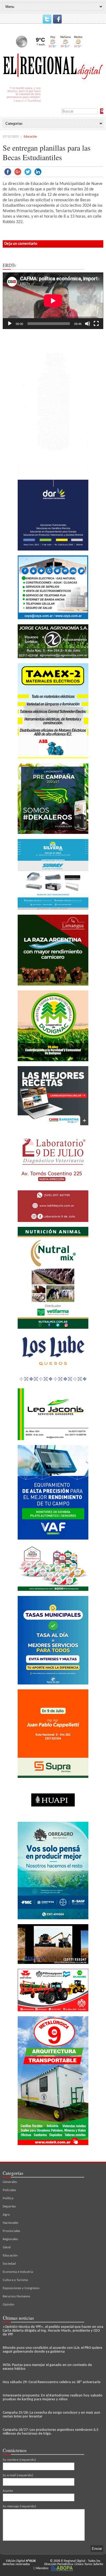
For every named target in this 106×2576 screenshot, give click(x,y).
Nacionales (10, 2223)
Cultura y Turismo (15, 2280)
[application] (53, 301)
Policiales (9, 2190)
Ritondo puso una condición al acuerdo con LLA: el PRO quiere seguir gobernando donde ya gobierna (52, 2350)
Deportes (9, 2207)
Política (8, 2198)
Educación (30, 137)
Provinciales (11, 2231)
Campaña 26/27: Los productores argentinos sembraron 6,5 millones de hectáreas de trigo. (51, 2432)
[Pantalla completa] (96, 324)
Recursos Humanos (16, 2296)
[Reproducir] (10, 324)
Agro (6, 2215)
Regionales (10, 2239)
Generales (10, 2182)
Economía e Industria (18, 2272)
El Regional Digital (73, 2561)
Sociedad (9, 2264)
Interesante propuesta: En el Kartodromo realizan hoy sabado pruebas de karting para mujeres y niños (53, 2397)
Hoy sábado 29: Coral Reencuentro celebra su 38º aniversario (52, 2382)
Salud (7, 2247)
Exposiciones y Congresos (21, 2288)
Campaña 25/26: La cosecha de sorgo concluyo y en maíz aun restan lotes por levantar (52, 2415)
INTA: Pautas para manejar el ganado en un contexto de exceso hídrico (47, 2367)
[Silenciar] (88, 324)
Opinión (9, 2305)
